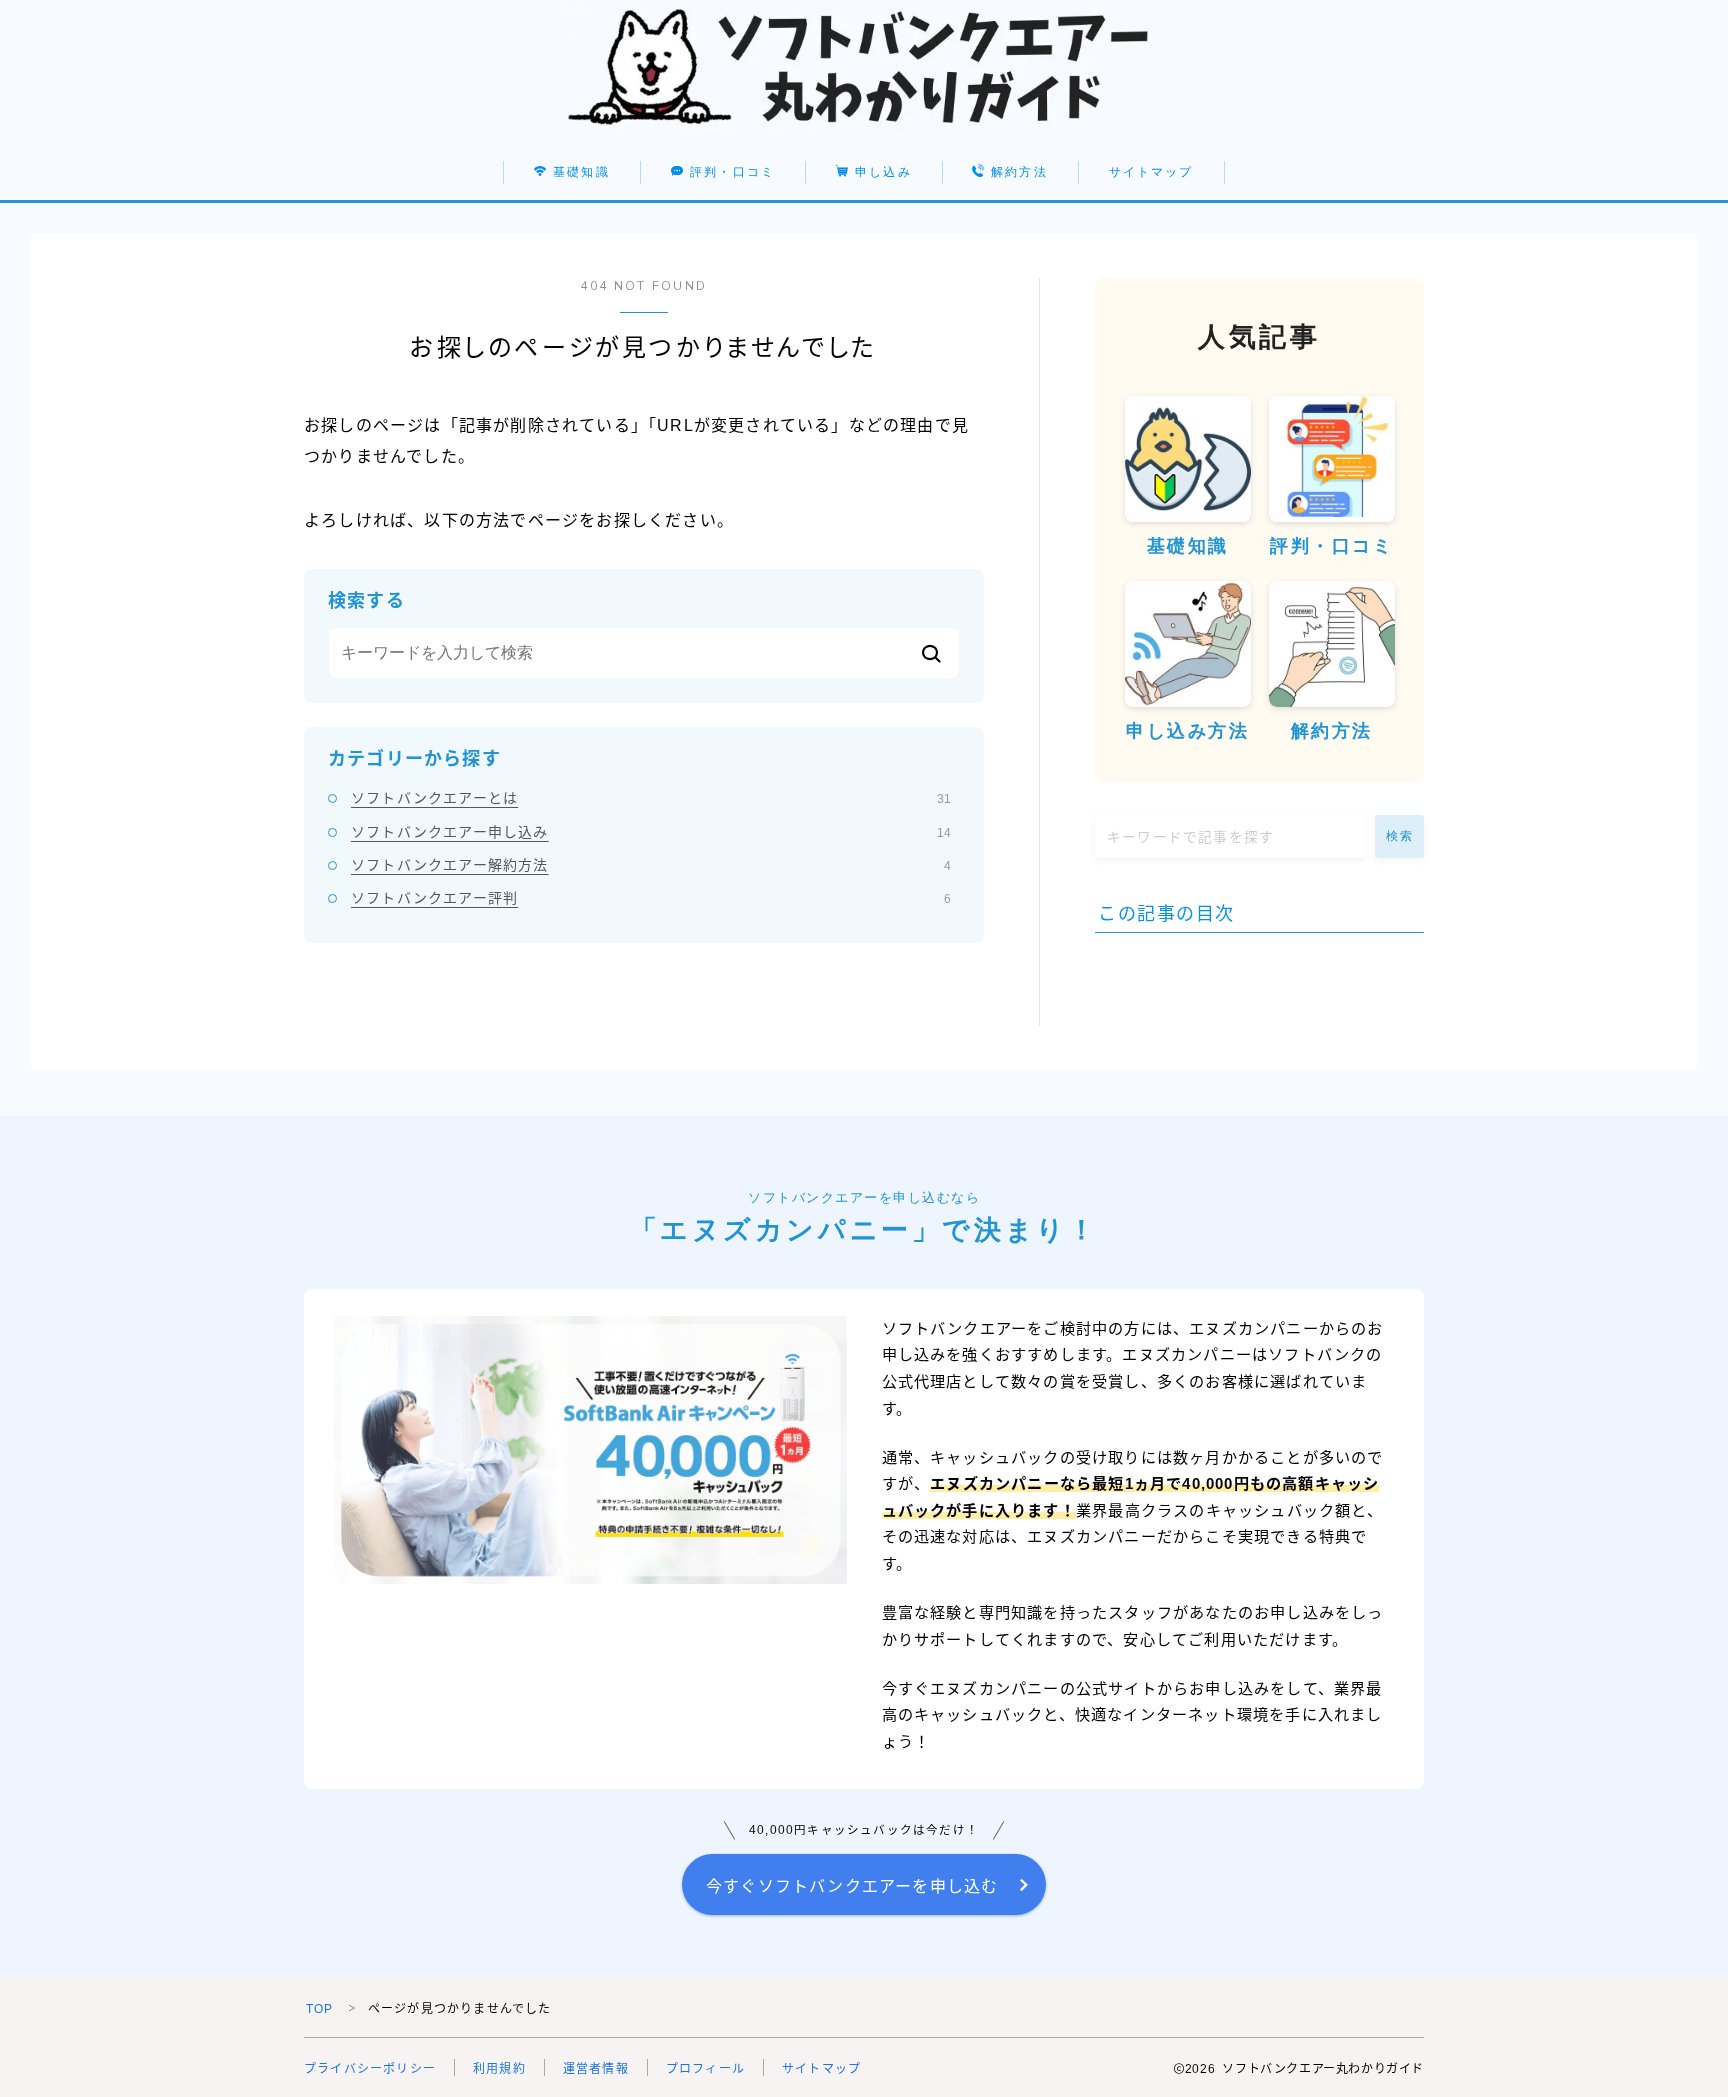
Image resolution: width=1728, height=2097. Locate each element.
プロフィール (705, 2069)
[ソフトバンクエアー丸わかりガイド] (864, 67)
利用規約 (499, 2069)
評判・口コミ (730, 172)
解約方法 (1018, 172)
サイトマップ (1151, 172)
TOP (320, 2009)
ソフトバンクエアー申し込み (651, 832)
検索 (1399, 836)
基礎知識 (579, 172)
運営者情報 (596, 2069)
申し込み (881, 172)
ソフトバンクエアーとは (651, 798)
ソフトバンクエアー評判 (651, 898)
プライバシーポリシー (370, 2069)
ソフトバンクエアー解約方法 (651, 865)
